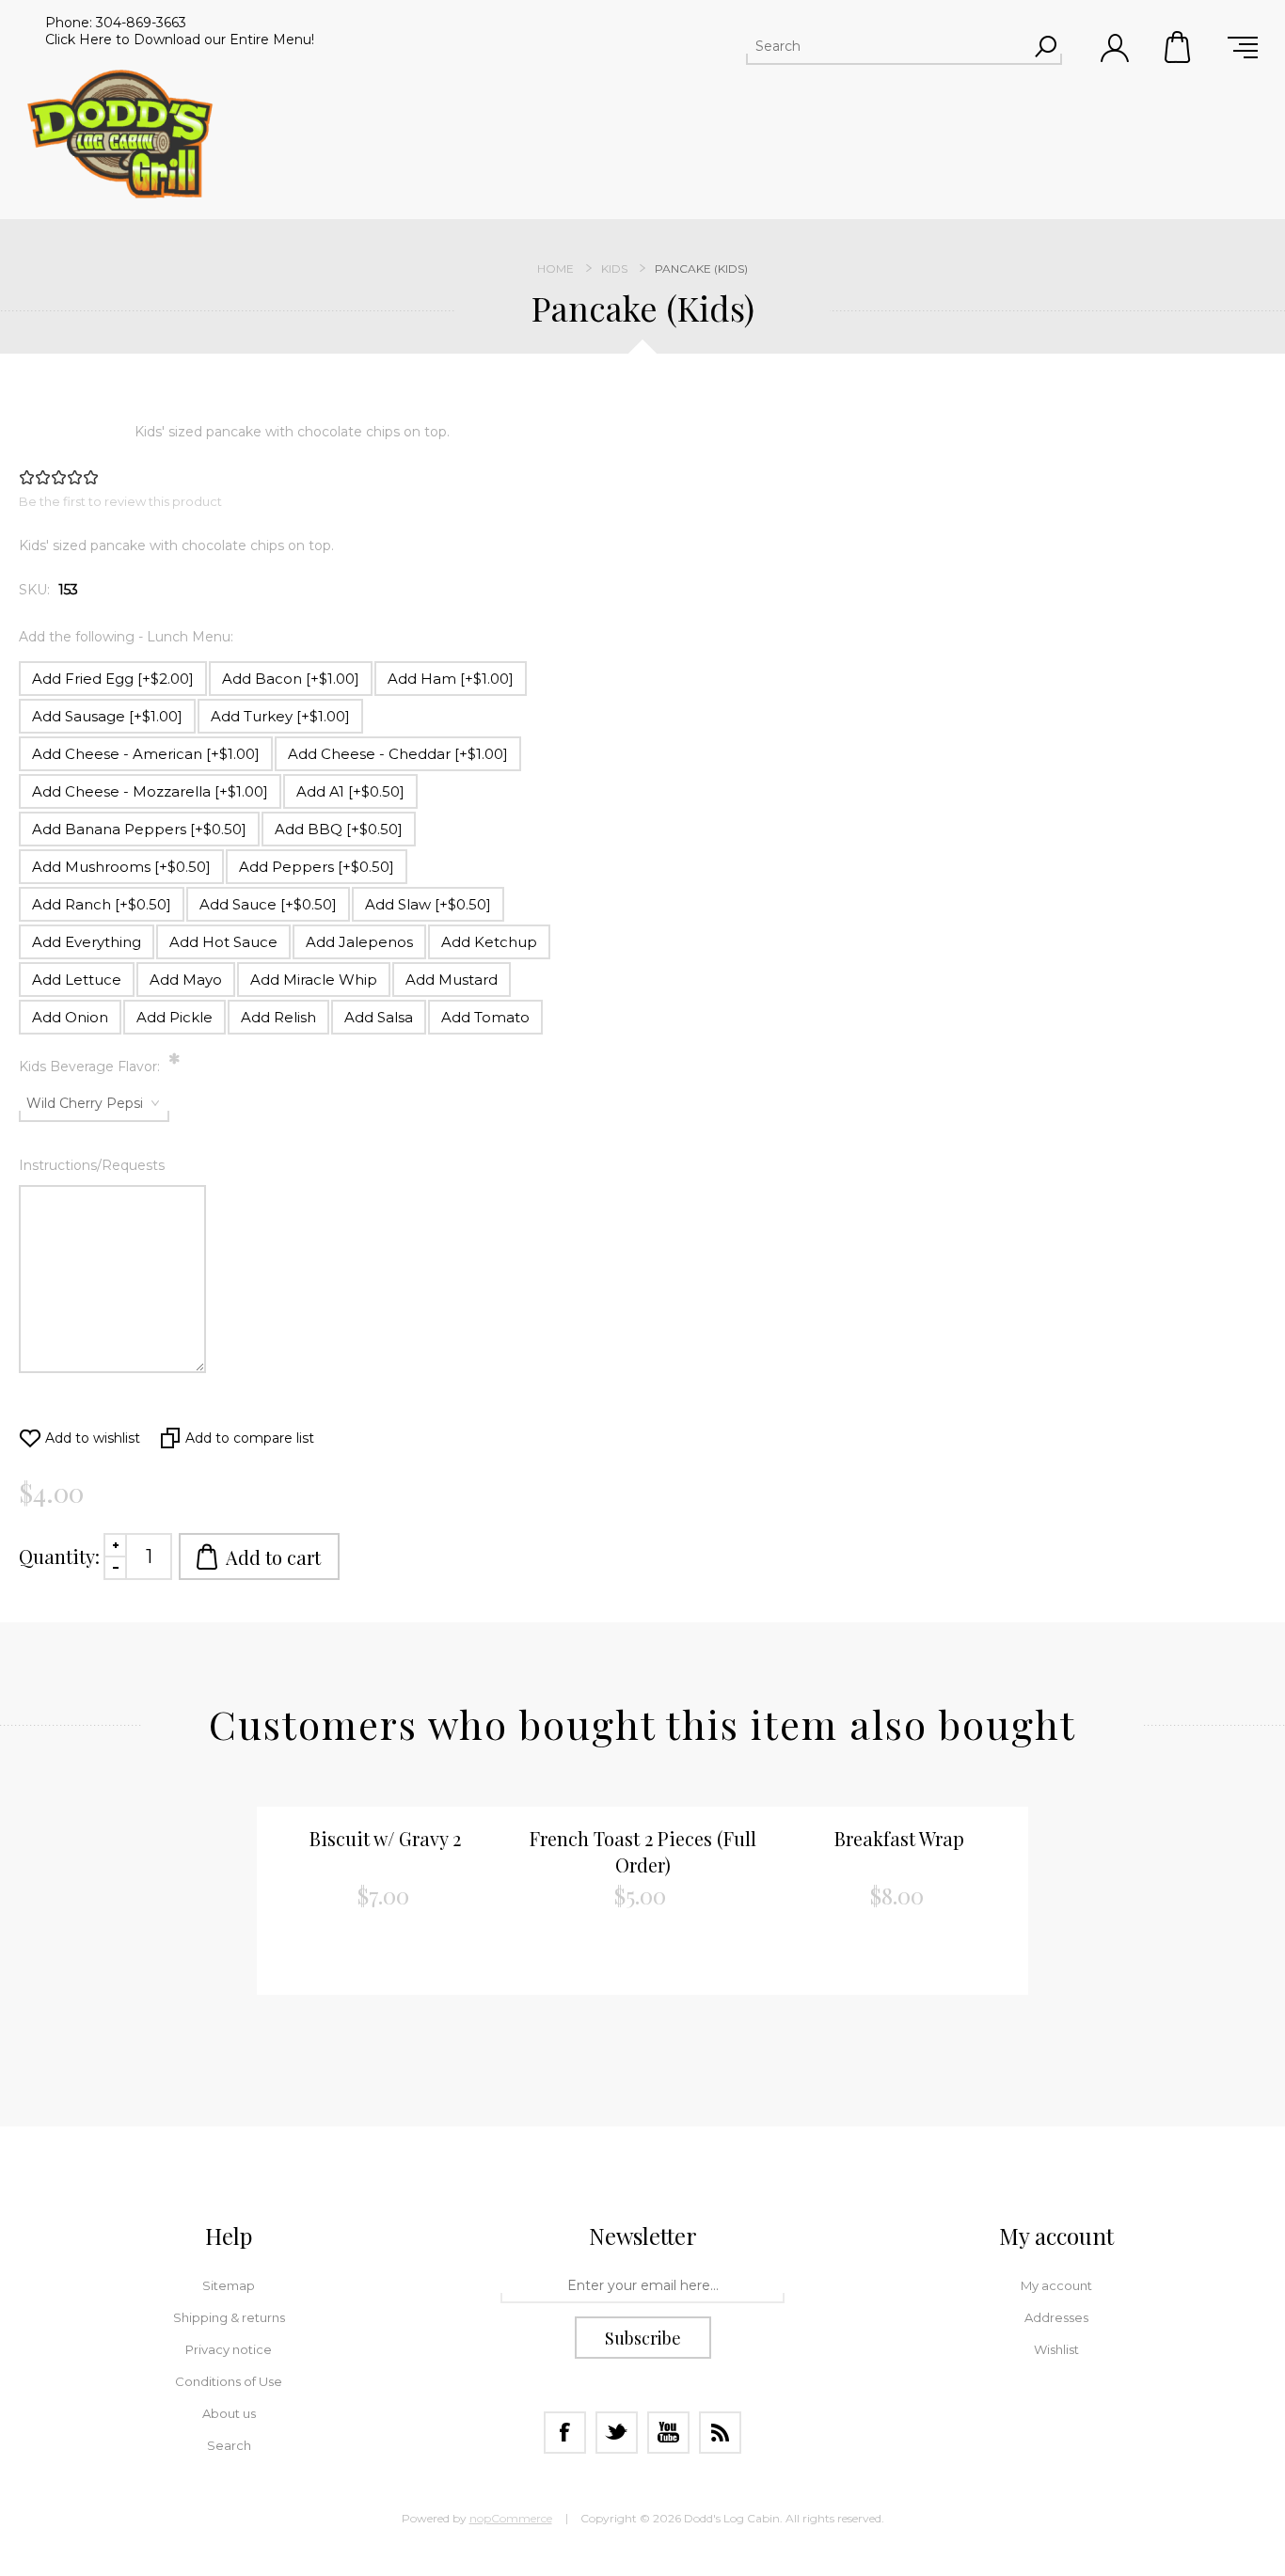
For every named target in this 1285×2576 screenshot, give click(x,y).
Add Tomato (485, 1017)
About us (229, 2413)
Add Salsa (379, 1017)
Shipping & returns (229, 2317)
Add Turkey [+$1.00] (280, 716)
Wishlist (1056, 2349)
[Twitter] (617, 2433)
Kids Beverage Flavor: (91, 1067)
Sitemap (229, 2285)
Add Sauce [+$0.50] (268, 904)
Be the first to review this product (120, 501)
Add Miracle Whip (314, 980)
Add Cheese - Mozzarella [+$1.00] (150, 791)
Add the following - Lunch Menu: (126, 637)
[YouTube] (668, 2433)
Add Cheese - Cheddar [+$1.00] (398, 754)
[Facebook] (565, 2433)
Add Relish (278, 1017)
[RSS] (720, 2433)
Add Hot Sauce (223, 942)
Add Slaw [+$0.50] (428, 904)
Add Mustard (452, 980)
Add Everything (87, 942)
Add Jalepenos (359, 942)
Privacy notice (229, 2349)
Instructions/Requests (92, 1165)
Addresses (1056, 2317)
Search (229, 2445)
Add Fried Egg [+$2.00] (113, 679)
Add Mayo (186, 980)
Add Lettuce (77, 980)
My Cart (1179, 47)
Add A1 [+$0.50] (350, 791)
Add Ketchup (489, 942)
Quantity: (59, 1556)
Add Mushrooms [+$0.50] (121, 867)
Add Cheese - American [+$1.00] (146, 754)
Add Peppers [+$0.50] (317, 867)
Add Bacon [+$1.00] (291, 679)
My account (1056, 2285)
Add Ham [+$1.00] (451, 679)
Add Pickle (175, 1017)
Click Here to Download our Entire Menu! (180, 40)
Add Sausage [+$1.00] (107, 716)
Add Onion (70, 1017)
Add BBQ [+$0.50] (339, 829)
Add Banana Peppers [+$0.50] (139, 829)
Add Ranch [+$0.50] (102, 904)
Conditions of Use (229, 2381)
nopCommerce (511, 2518)
